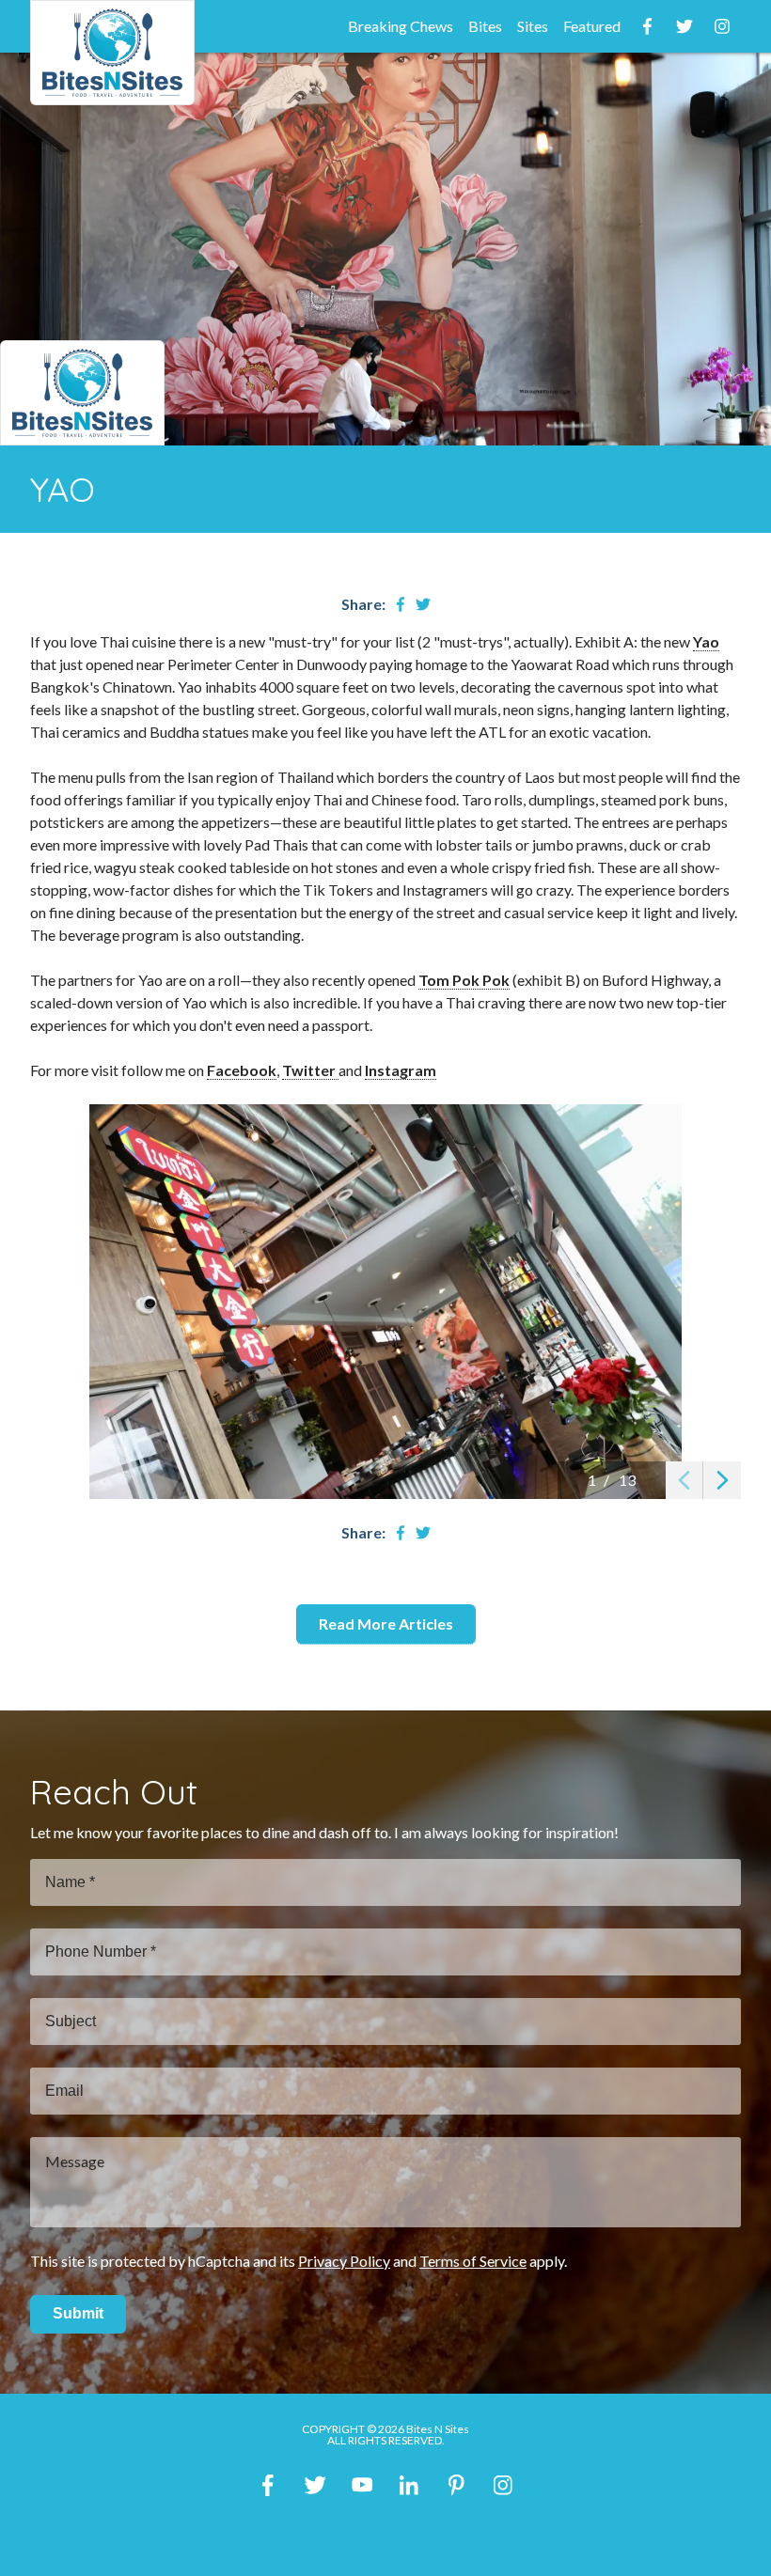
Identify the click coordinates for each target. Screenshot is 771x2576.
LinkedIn (409, 2485)
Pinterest (456, 2485)
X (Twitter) (315, 2485)
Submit (78, 2313)
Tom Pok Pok (464, 980)
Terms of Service (473, 2261)
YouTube (362, 2485)
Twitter (684, 26)
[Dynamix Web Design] (386, 2535)
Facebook (647, 26)
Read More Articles (386, 1624)
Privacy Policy (344, 2261)
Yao (706, 641)
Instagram (722, 26)
